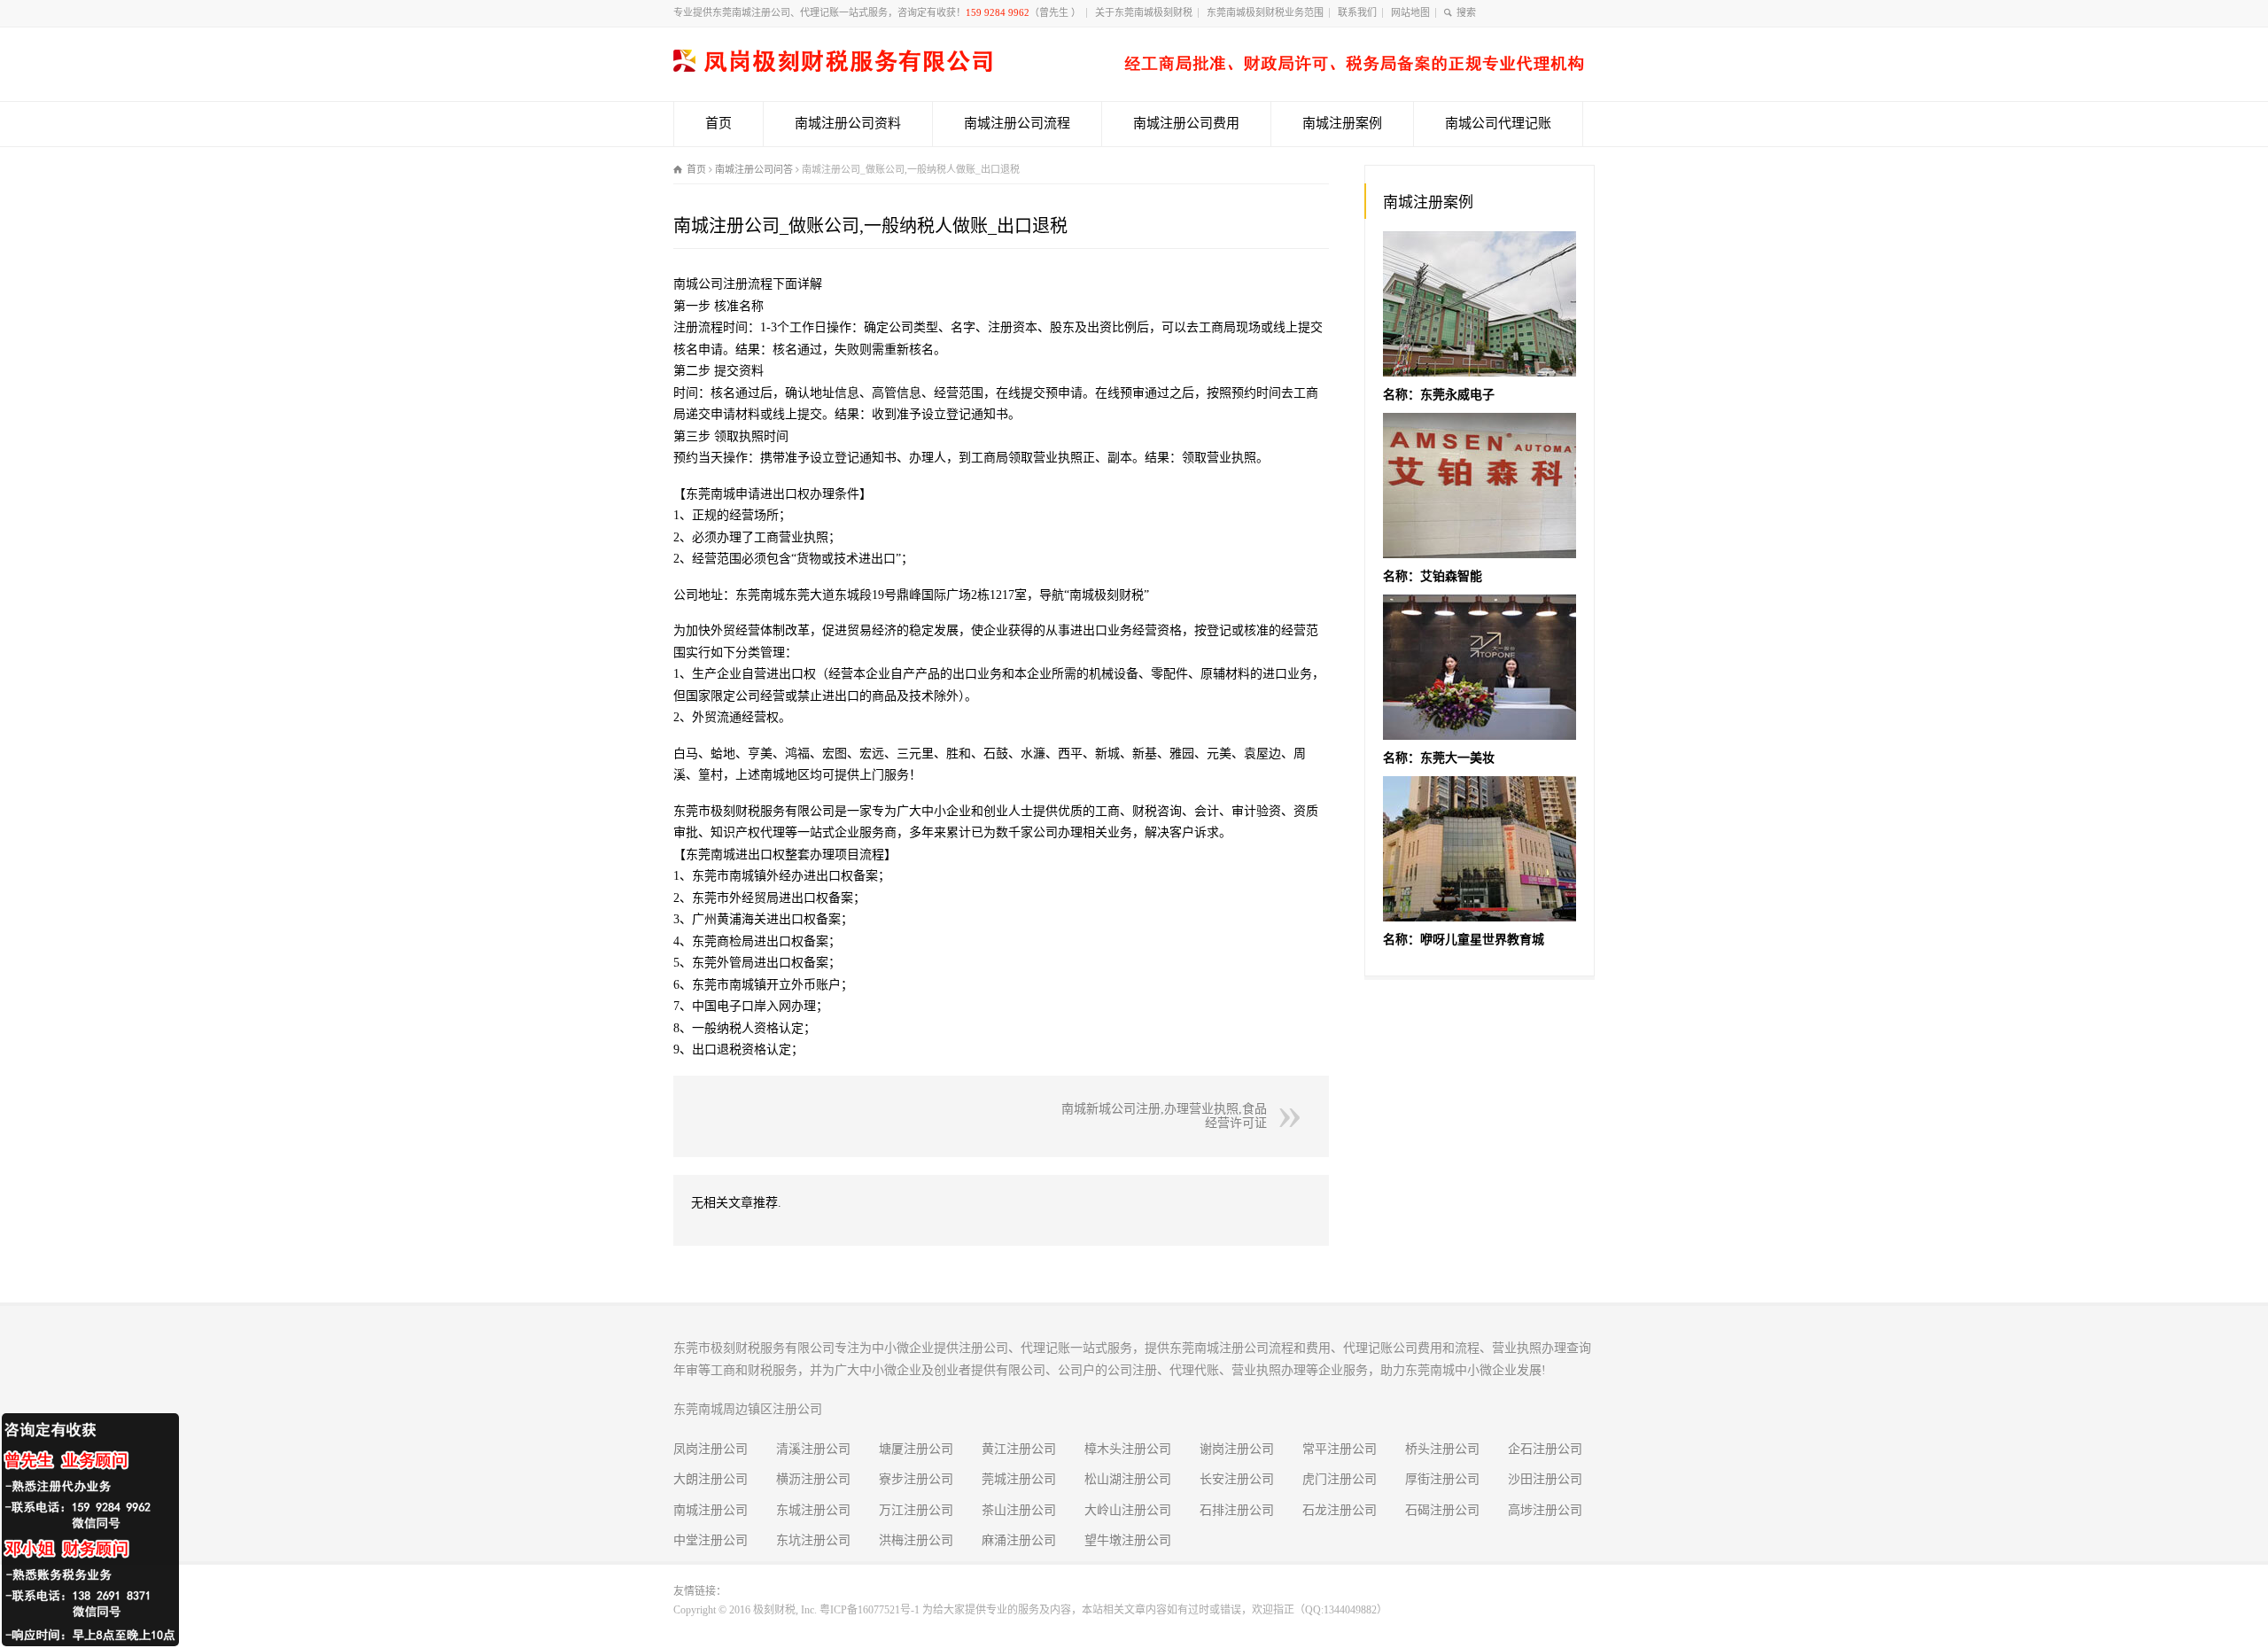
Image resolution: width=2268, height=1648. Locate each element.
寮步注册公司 (916, 1479)
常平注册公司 (1340, 1449)
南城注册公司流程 (1017, 123)
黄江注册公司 (1019, 1449)
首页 (718, 123)
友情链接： (700, 1591)
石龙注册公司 (1340, 1510)
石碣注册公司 (1442, 1510)
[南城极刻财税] (1129, 68)
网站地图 (1410, 12)
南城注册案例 (1342, 123)
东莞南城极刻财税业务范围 (1265, 12)
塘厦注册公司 (916, 1449)
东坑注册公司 (813, 1540)
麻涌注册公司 (1019, 1540)
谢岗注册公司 (1237, 1449)
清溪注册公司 (813, 1449)
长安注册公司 (1237, 1479)
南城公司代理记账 (1498, 123)
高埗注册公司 (1545, 1510)
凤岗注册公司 (711, 1449)
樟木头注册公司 (1128, 1449)
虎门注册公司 (1340, 1479)
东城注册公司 (813, 1510)
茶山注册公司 (1019, 1510)
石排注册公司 (1237, 1510)
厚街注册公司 (1442, 1479)
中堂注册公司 (711, 1540)
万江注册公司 (916, 1510)
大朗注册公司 (711, 1479)
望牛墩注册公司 (1128, 1540)
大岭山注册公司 (1128, 1510)
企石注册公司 (1545, 1449)
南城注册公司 (711, 1510)
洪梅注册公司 (916, 1540)
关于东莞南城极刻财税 (1144, 12)
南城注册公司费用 (1186, 123)
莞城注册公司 (1019, 1479)
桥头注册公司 (1442, 1449)
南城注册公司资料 (848, 123)
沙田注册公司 (1545, 1479)
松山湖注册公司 (1128, 1479)
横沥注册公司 (813, 1479)
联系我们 (1357, 12)
